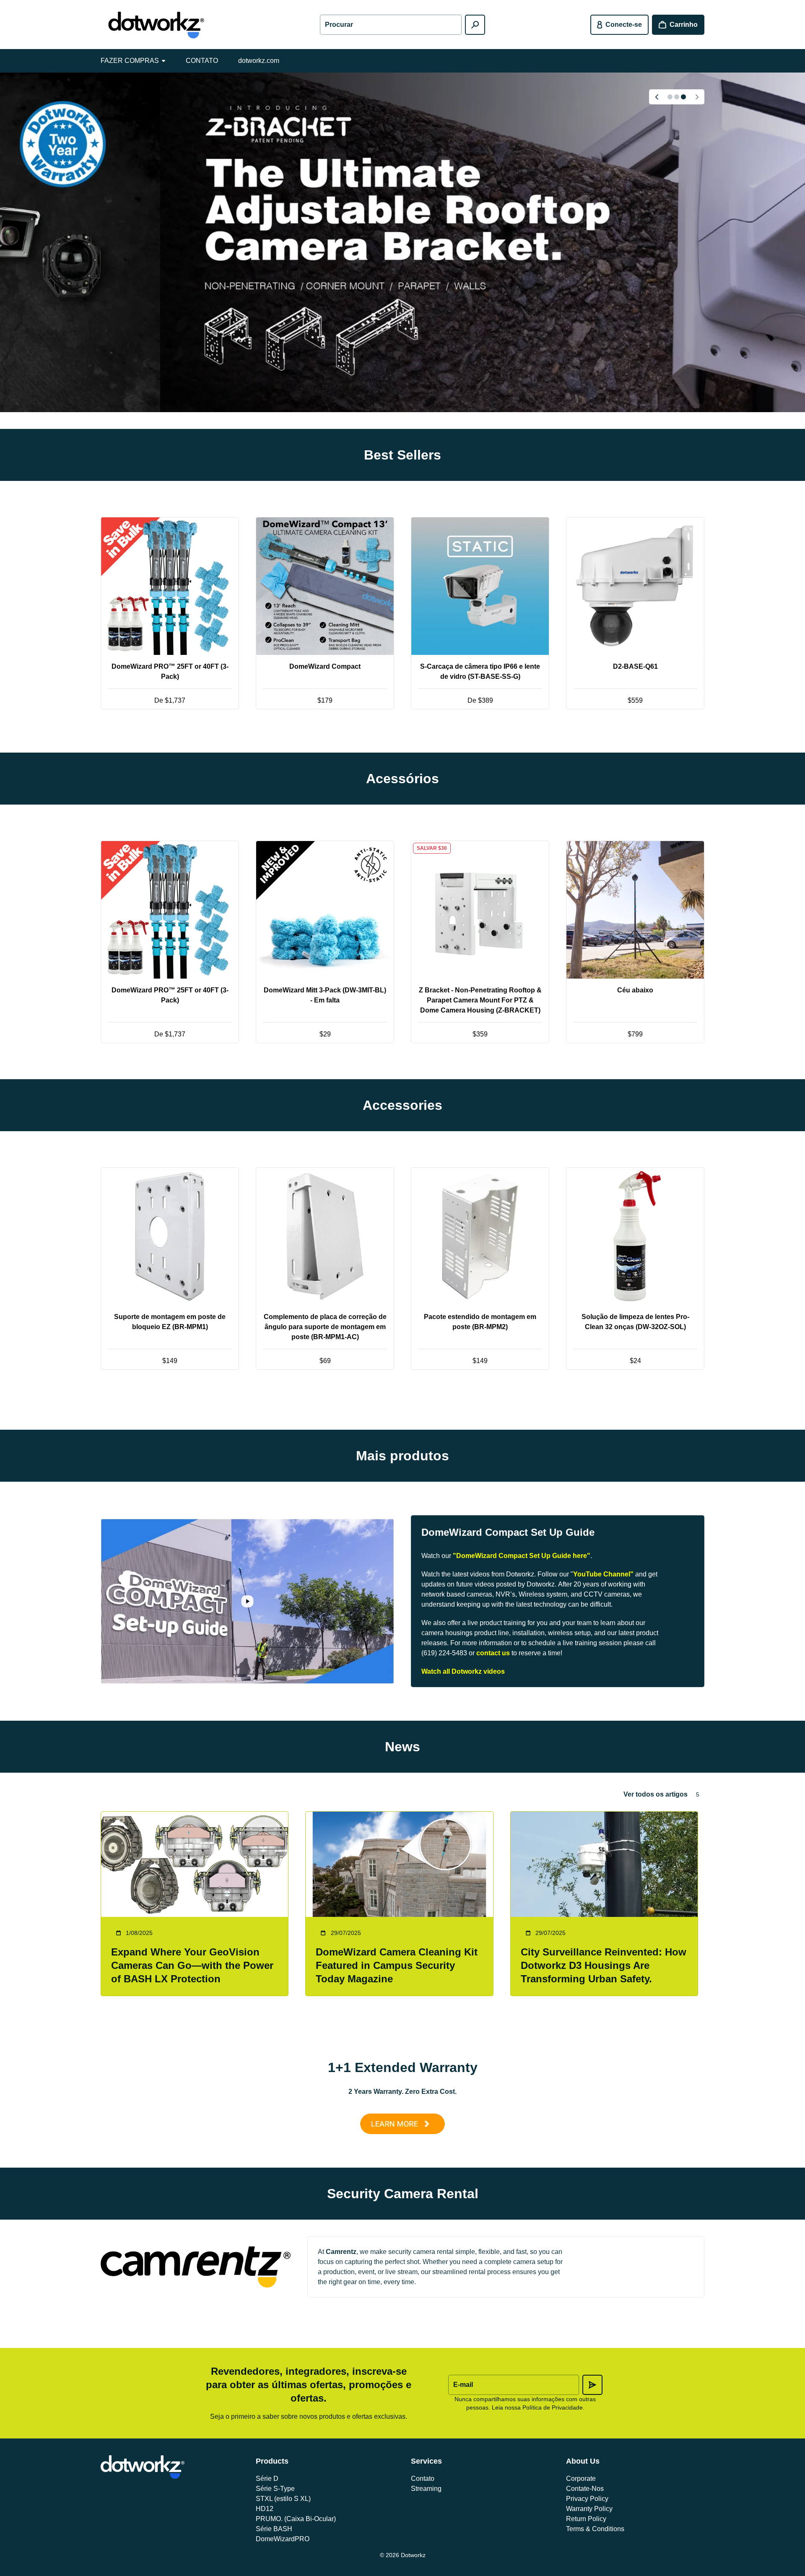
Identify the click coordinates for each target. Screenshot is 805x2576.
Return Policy (586, 2519)
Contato (423, 2479)
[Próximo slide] (697, 97)
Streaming (426, 2489)
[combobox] (391, 25)
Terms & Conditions (595, 2529)
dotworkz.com (259, 61)
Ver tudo (402, 739)
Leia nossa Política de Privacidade (537, 2407)
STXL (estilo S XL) (283, 2499)
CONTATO (202, 61)
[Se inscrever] (592, 2385)
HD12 (265, 2509)
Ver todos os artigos (656, 1794)
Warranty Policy (589, 2509)
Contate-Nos (585, 2489)
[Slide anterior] (657, 97)
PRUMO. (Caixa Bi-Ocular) (296, 2519)
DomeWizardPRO (283, 2539)
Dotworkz (413, 2555)
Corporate (581, 2479)
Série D (267, 2479)
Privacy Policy (587, 2499)
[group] (402, 242)
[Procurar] (475, 25)
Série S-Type (275, 2489)
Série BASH (274, 2529)
